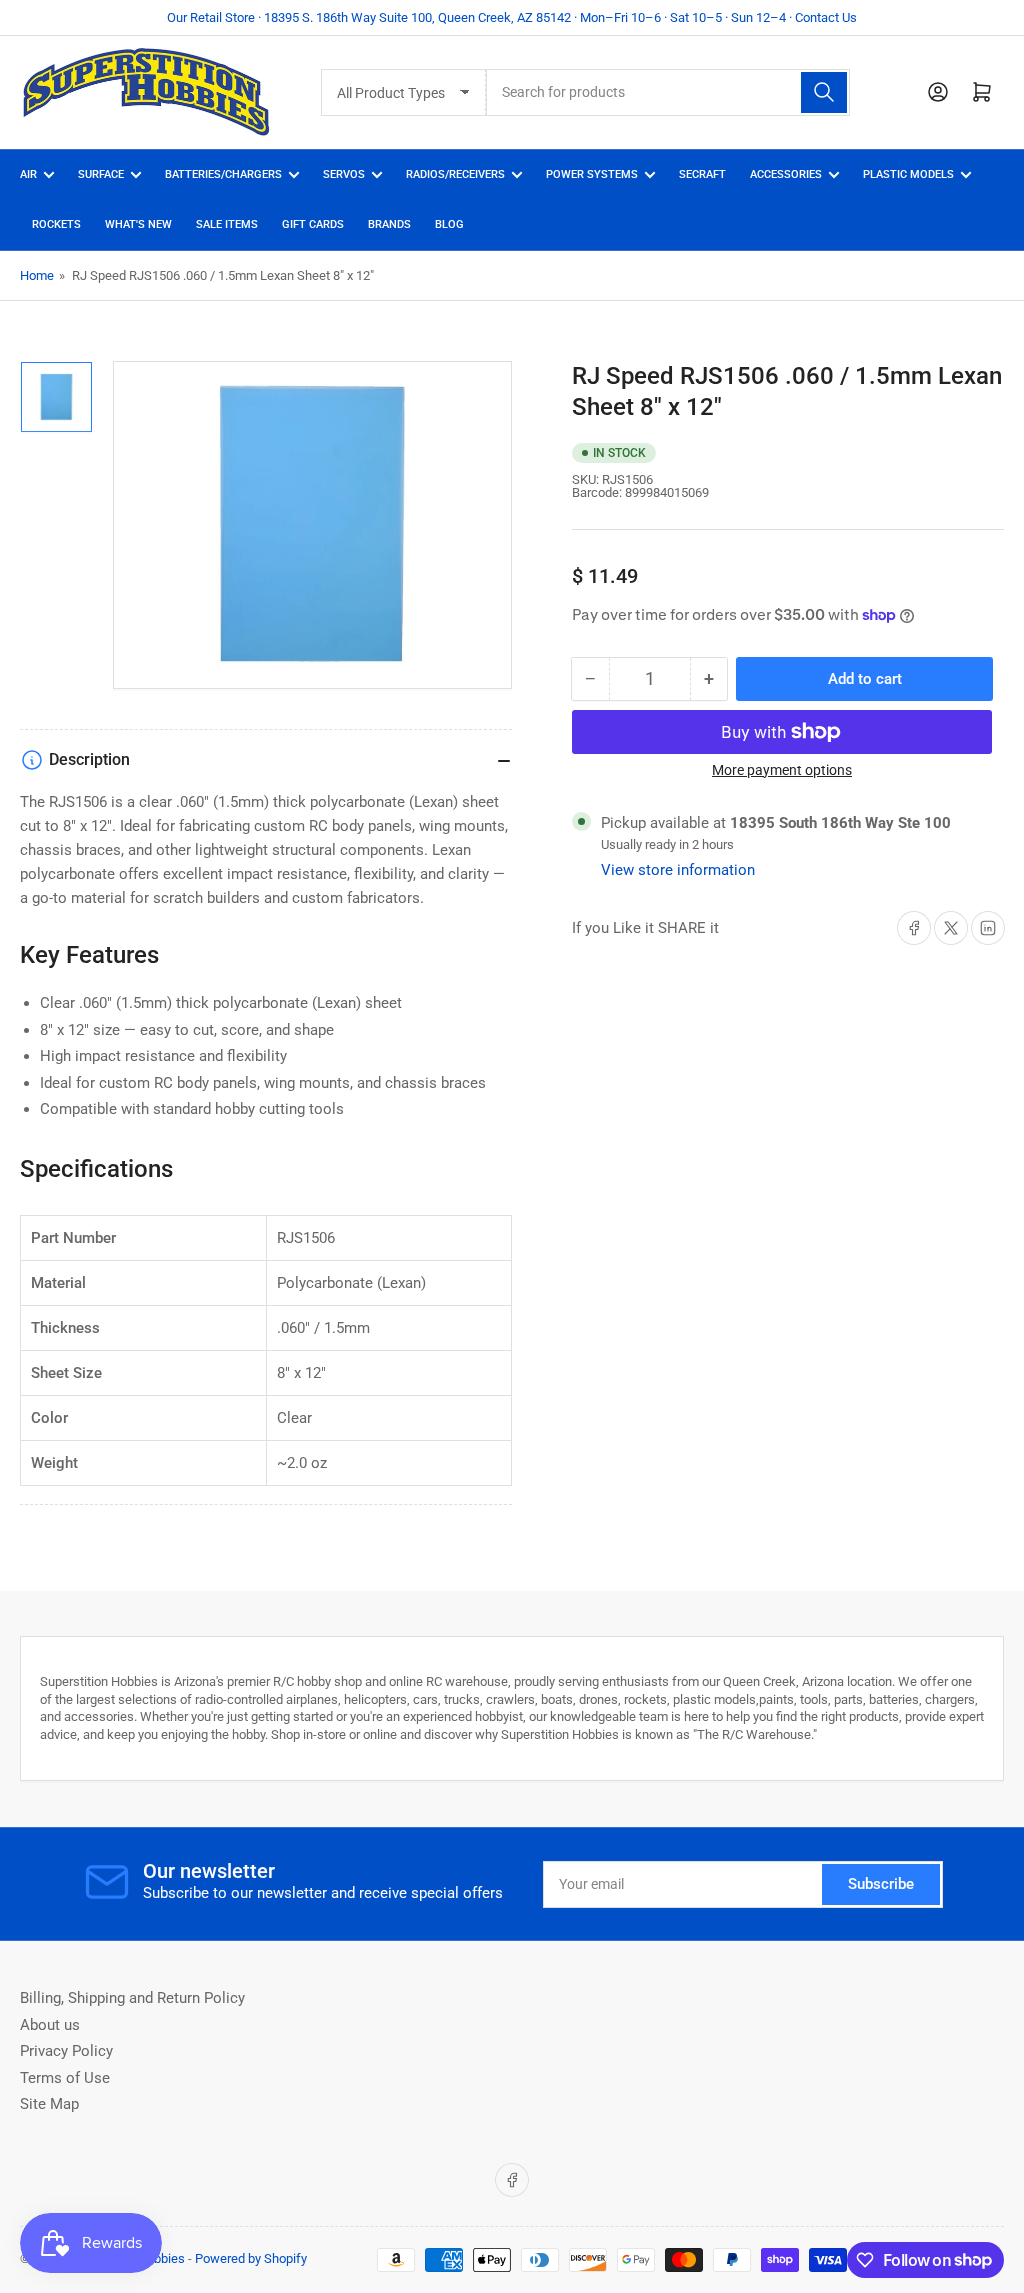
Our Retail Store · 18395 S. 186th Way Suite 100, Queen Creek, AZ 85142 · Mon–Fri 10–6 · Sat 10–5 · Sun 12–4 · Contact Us (512, 17)
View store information (678, 870)
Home (37, 275)
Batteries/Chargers (223, 174)
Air (28, 174)
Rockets (56, 224)
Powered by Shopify (251, 2258)
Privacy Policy (66, 2051)
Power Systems (592, 174)
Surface (101, 174)
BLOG (449, 224)
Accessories (786, 174)
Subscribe (881, 1884)
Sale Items (227, 224)
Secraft (702, 174)
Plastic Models (908, 174)
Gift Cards (313, 224)
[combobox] (668, 92)
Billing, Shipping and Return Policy (132, 1998)
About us (50, 2025)
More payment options (782, 770)
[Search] (824, 92)
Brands (389, 224)
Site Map (49, 2104)
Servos (344, 174)
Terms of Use (65, 2078)
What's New (138, 224)
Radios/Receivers (455, 174)
